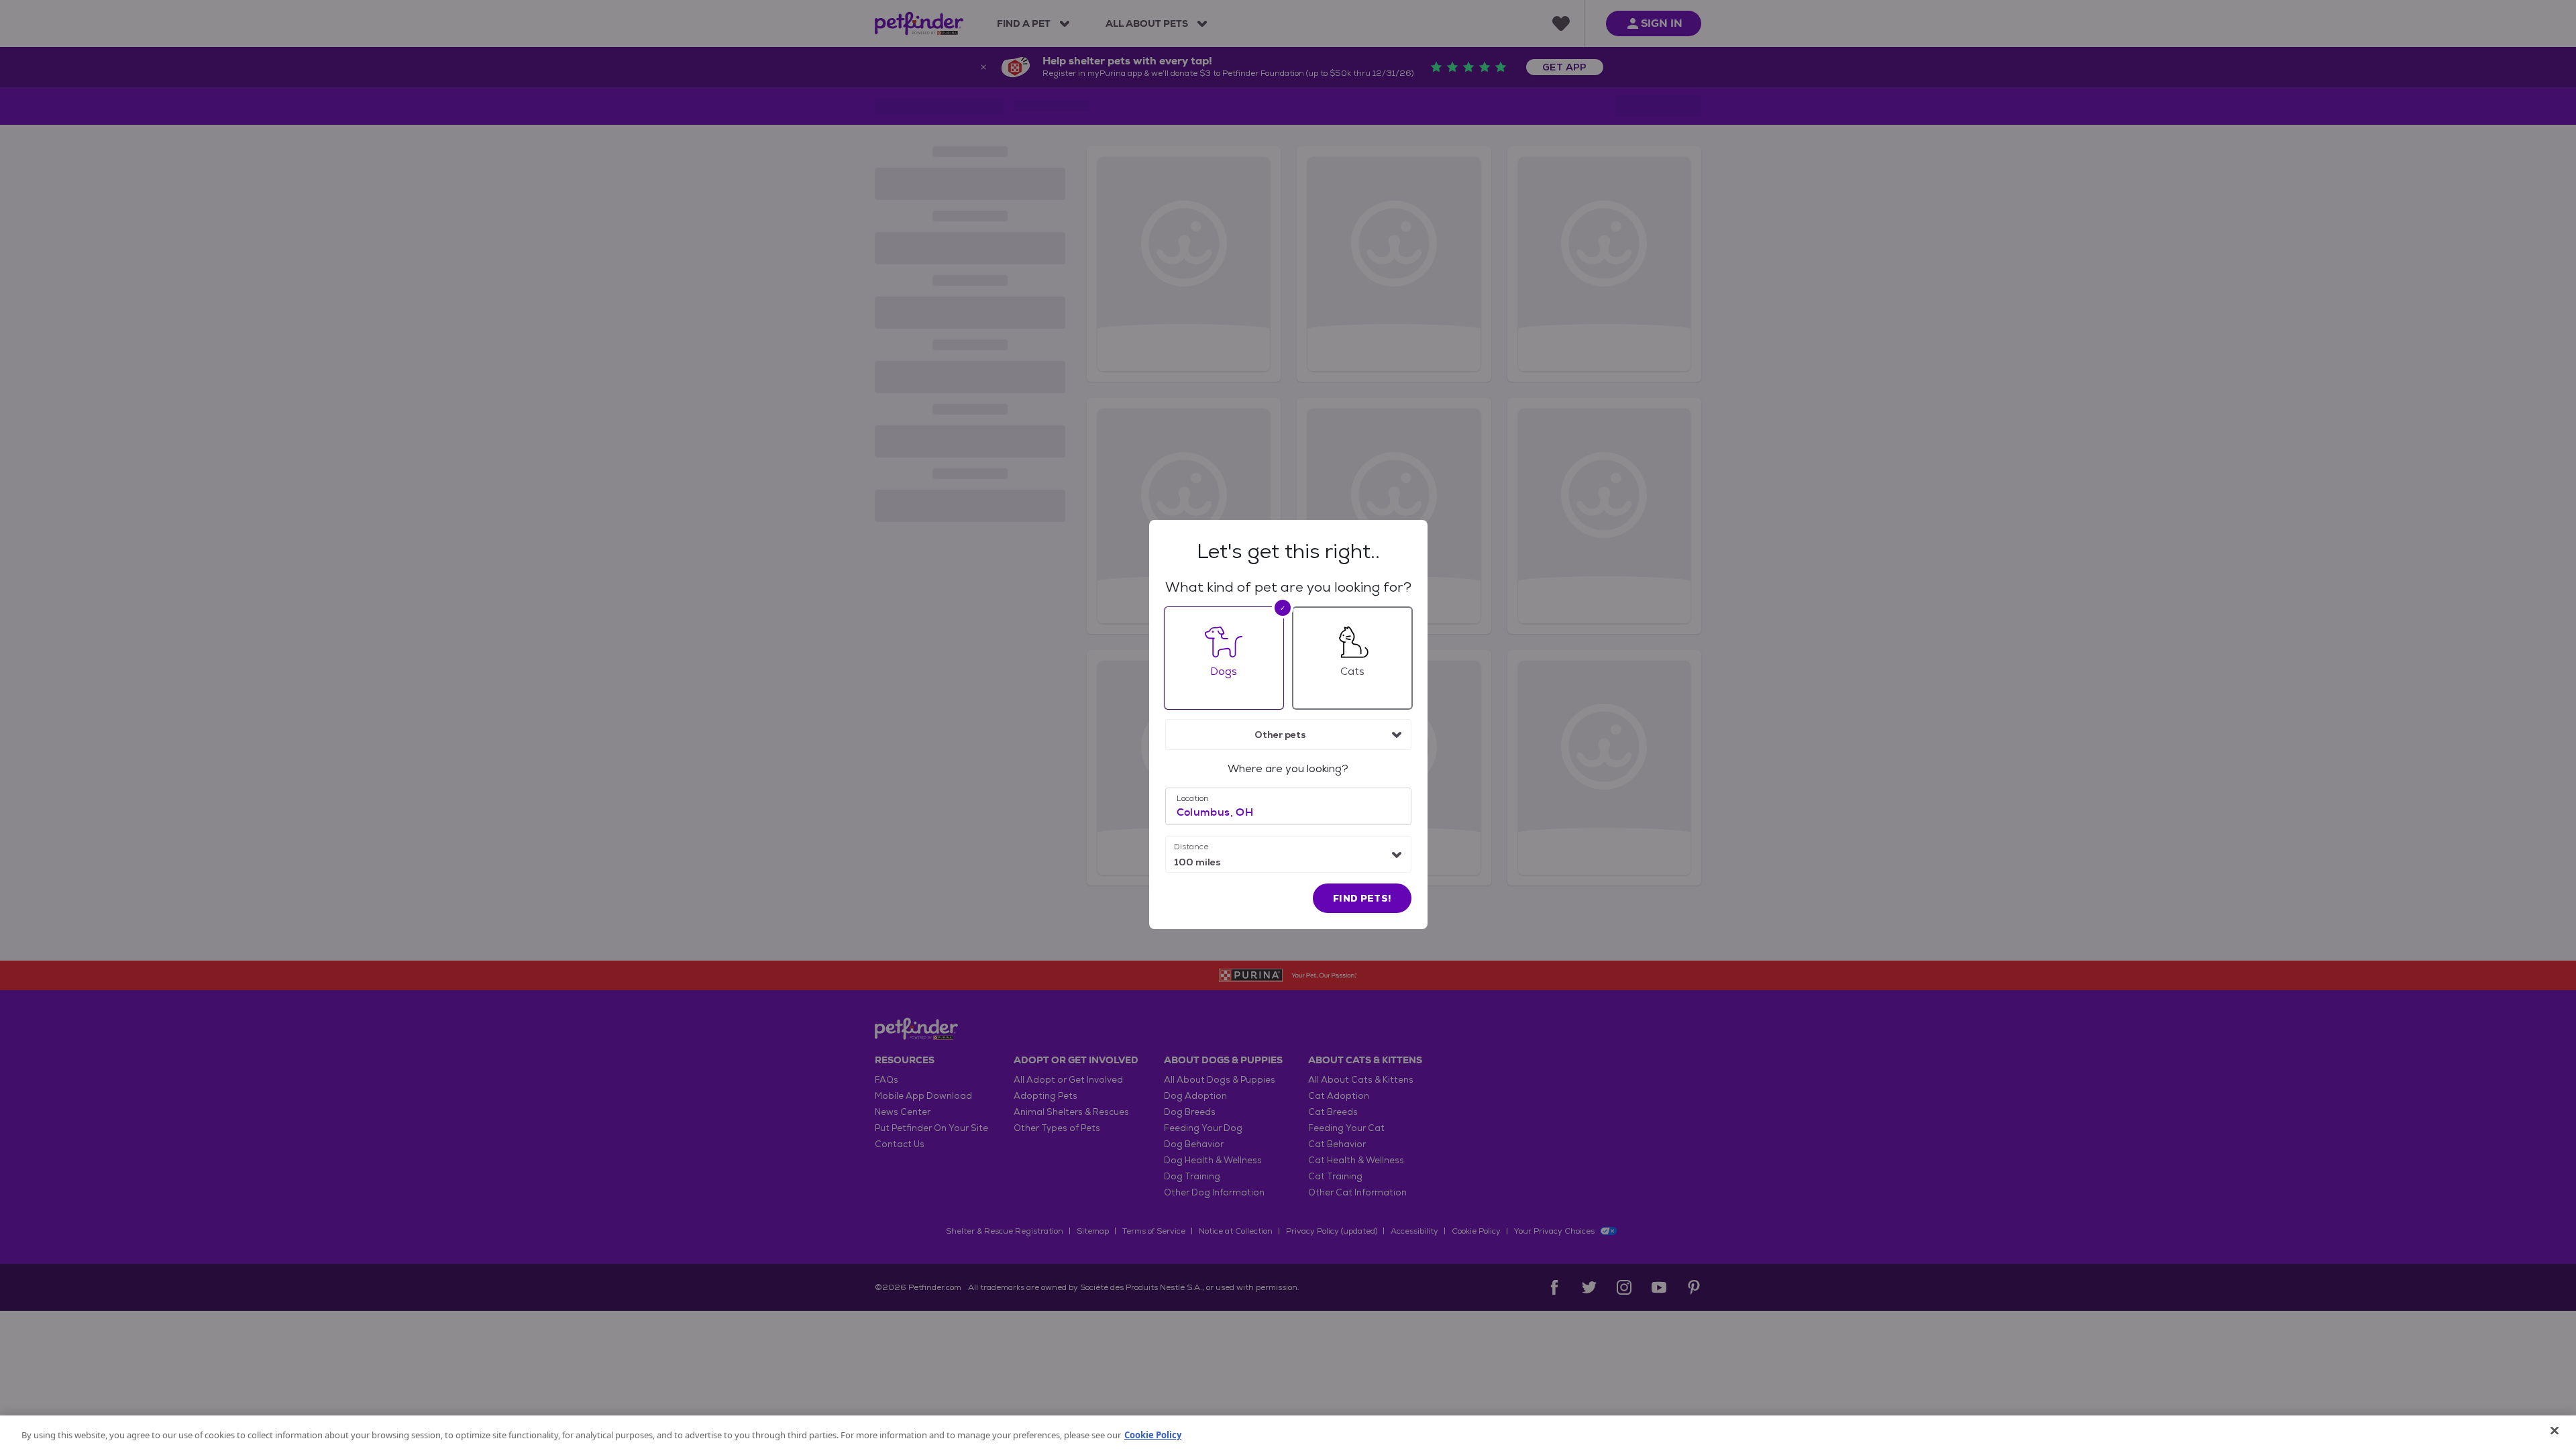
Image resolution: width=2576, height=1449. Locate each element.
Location (1193, 798)
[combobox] (1288, 735)
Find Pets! (1362, 898)
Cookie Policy (1153, 1435)
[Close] (2555, 1431)
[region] (1288, 1432)
